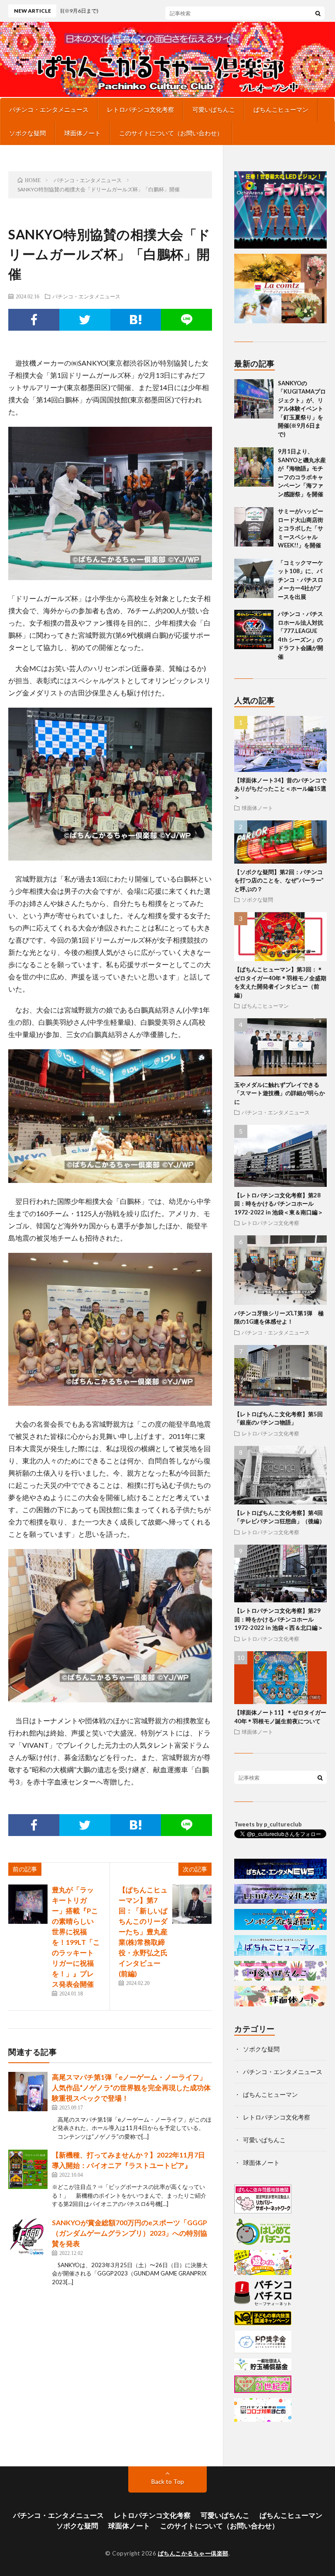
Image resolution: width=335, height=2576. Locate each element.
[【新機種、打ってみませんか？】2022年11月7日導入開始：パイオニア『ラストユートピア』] (28, 2169)
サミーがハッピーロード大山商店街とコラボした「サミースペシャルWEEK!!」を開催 (301, 528)
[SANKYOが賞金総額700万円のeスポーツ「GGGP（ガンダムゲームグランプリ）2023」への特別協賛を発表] (28, 2237)
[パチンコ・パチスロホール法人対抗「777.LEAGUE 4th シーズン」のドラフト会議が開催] (254, 629)
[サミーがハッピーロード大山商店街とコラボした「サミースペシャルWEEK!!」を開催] (254, 527)
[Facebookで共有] (34, 320)
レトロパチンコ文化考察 (140, 109)
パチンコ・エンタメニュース (49, 109)
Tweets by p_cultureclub (268, 1824)
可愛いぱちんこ (214, 109)
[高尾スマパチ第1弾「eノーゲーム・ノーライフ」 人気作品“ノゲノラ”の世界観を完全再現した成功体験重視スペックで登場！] (28, 2092)
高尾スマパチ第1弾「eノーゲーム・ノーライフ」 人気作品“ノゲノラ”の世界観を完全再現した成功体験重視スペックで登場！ (131, 2087)
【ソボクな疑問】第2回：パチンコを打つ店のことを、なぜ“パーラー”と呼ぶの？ (279, 880)
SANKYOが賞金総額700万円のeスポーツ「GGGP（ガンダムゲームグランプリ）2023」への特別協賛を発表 (130, 2233)
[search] (318, 13)
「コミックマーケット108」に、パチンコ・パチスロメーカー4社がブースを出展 (301, 580)
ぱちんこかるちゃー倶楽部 (193, 2553)
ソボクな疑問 (27, 133)
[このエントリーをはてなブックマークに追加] (136, 320)
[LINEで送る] (186, 320)
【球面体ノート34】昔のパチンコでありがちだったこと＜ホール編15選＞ (280, 789)
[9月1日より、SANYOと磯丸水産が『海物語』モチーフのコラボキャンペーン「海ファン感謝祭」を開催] (254, 467)
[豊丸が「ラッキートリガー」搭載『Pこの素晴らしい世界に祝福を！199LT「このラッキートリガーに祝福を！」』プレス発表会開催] (28, 1904)
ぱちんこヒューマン (281, 109)
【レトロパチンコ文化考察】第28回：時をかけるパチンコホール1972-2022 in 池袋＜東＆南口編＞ (279, 1204)
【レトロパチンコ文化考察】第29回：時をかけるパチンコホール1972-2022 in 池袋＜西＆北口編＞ (279, 1619)
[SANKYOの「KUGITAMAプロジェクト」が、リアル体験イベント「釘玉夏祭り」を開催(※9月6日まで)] (254, 399)
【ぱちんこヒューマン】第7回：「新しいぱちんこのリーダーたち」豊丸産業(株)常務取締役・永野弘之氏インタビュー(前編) (143, 1931)
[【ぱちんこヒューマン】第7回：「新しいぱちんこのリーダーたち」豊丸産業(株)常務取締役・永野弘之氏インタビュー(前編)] (192, 1904)
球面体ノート (82, 133)
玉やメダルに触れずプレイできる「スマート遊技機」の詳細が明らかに (280, 1093)
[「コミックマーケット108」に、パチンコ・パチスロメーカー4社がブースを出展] (254, 578)
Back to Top (168, 2481)
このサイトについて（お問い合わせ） (171, 133)
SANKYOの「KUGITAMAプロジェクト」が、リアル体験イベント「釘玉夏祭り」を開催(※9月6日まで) (302, 409)
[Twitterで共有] (85, 320)
